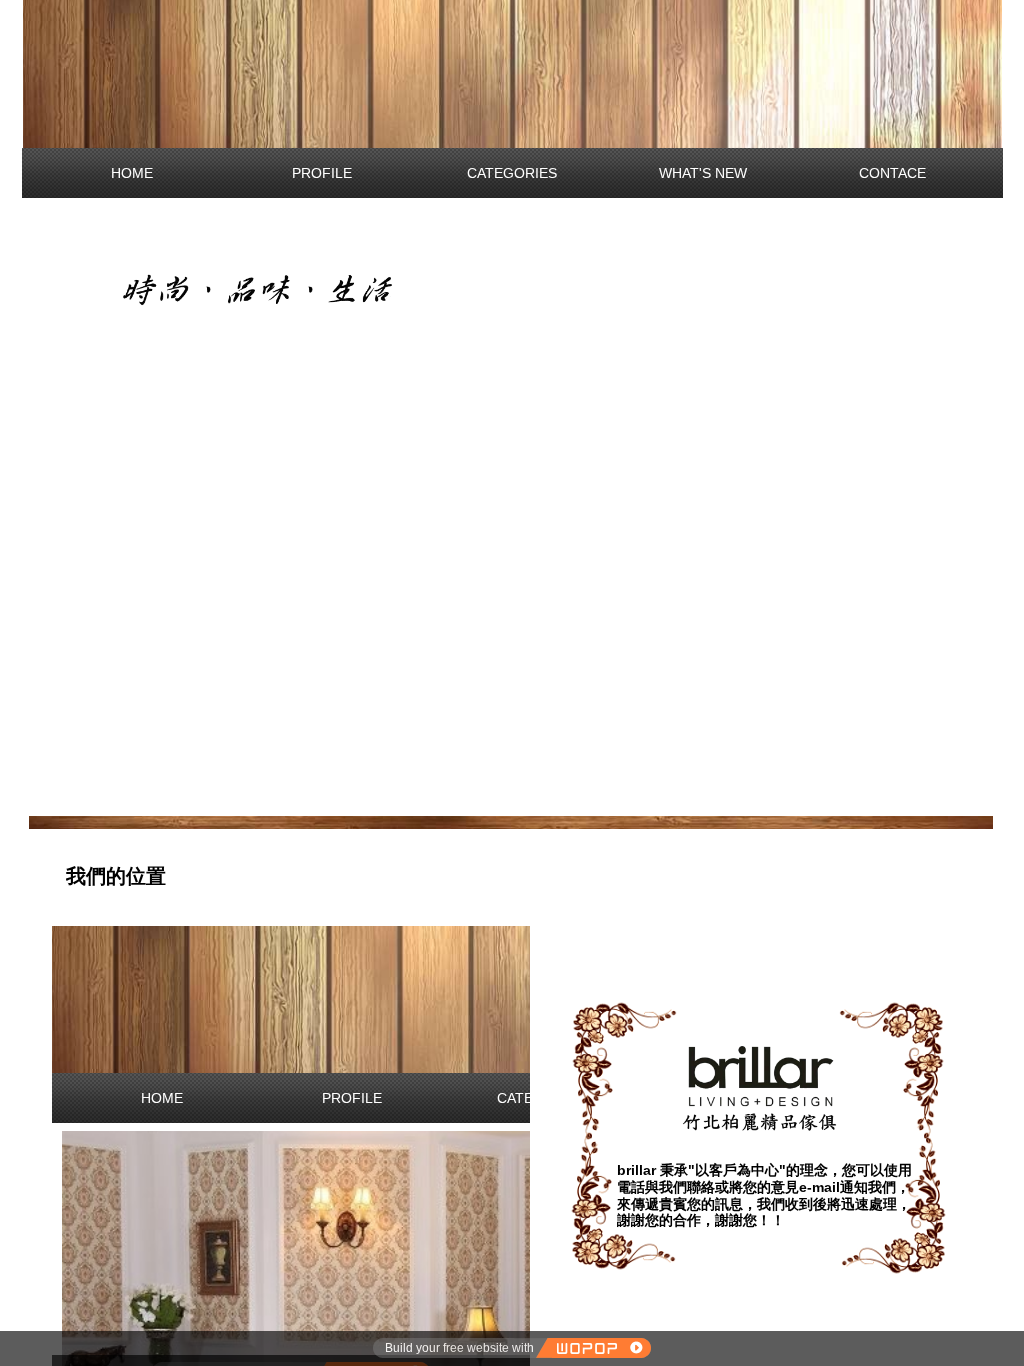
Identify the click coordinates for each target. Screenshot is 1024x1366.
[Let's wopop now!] (593, 1348)
